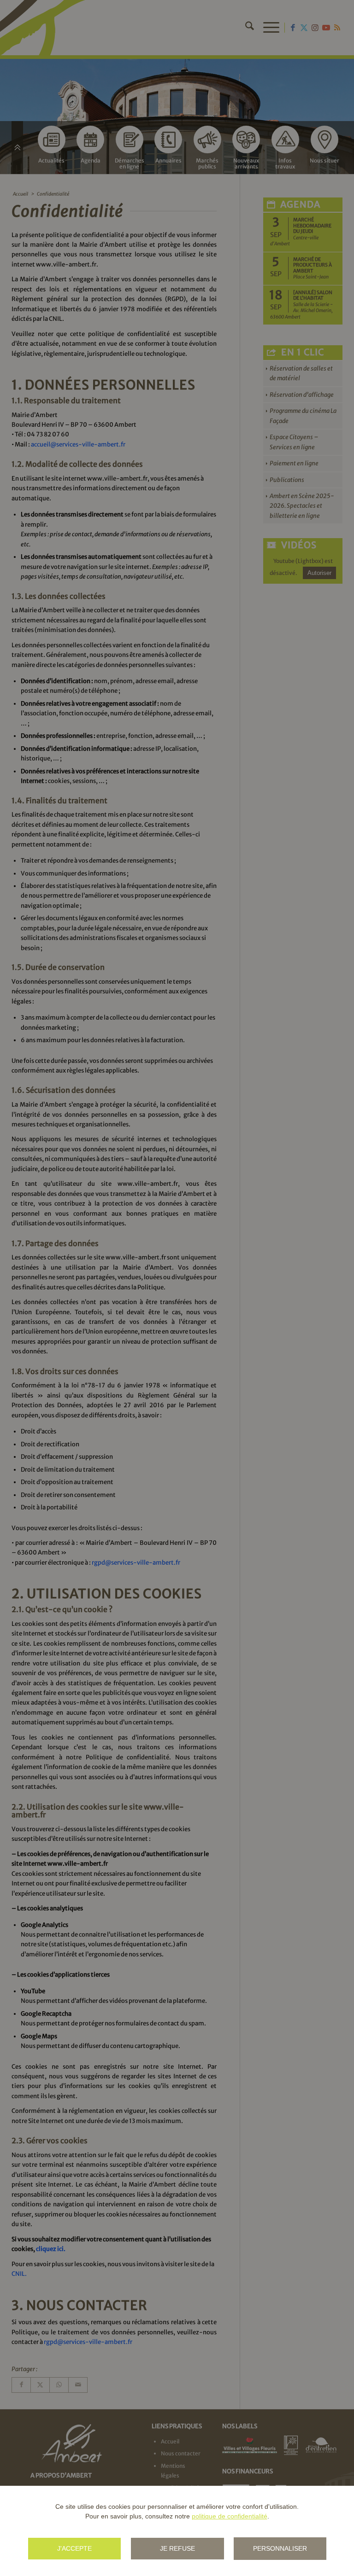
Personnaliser (280, 2548)
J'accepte (74, 2548)
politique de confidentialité (230, 2516)
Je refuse (177, 2548)
